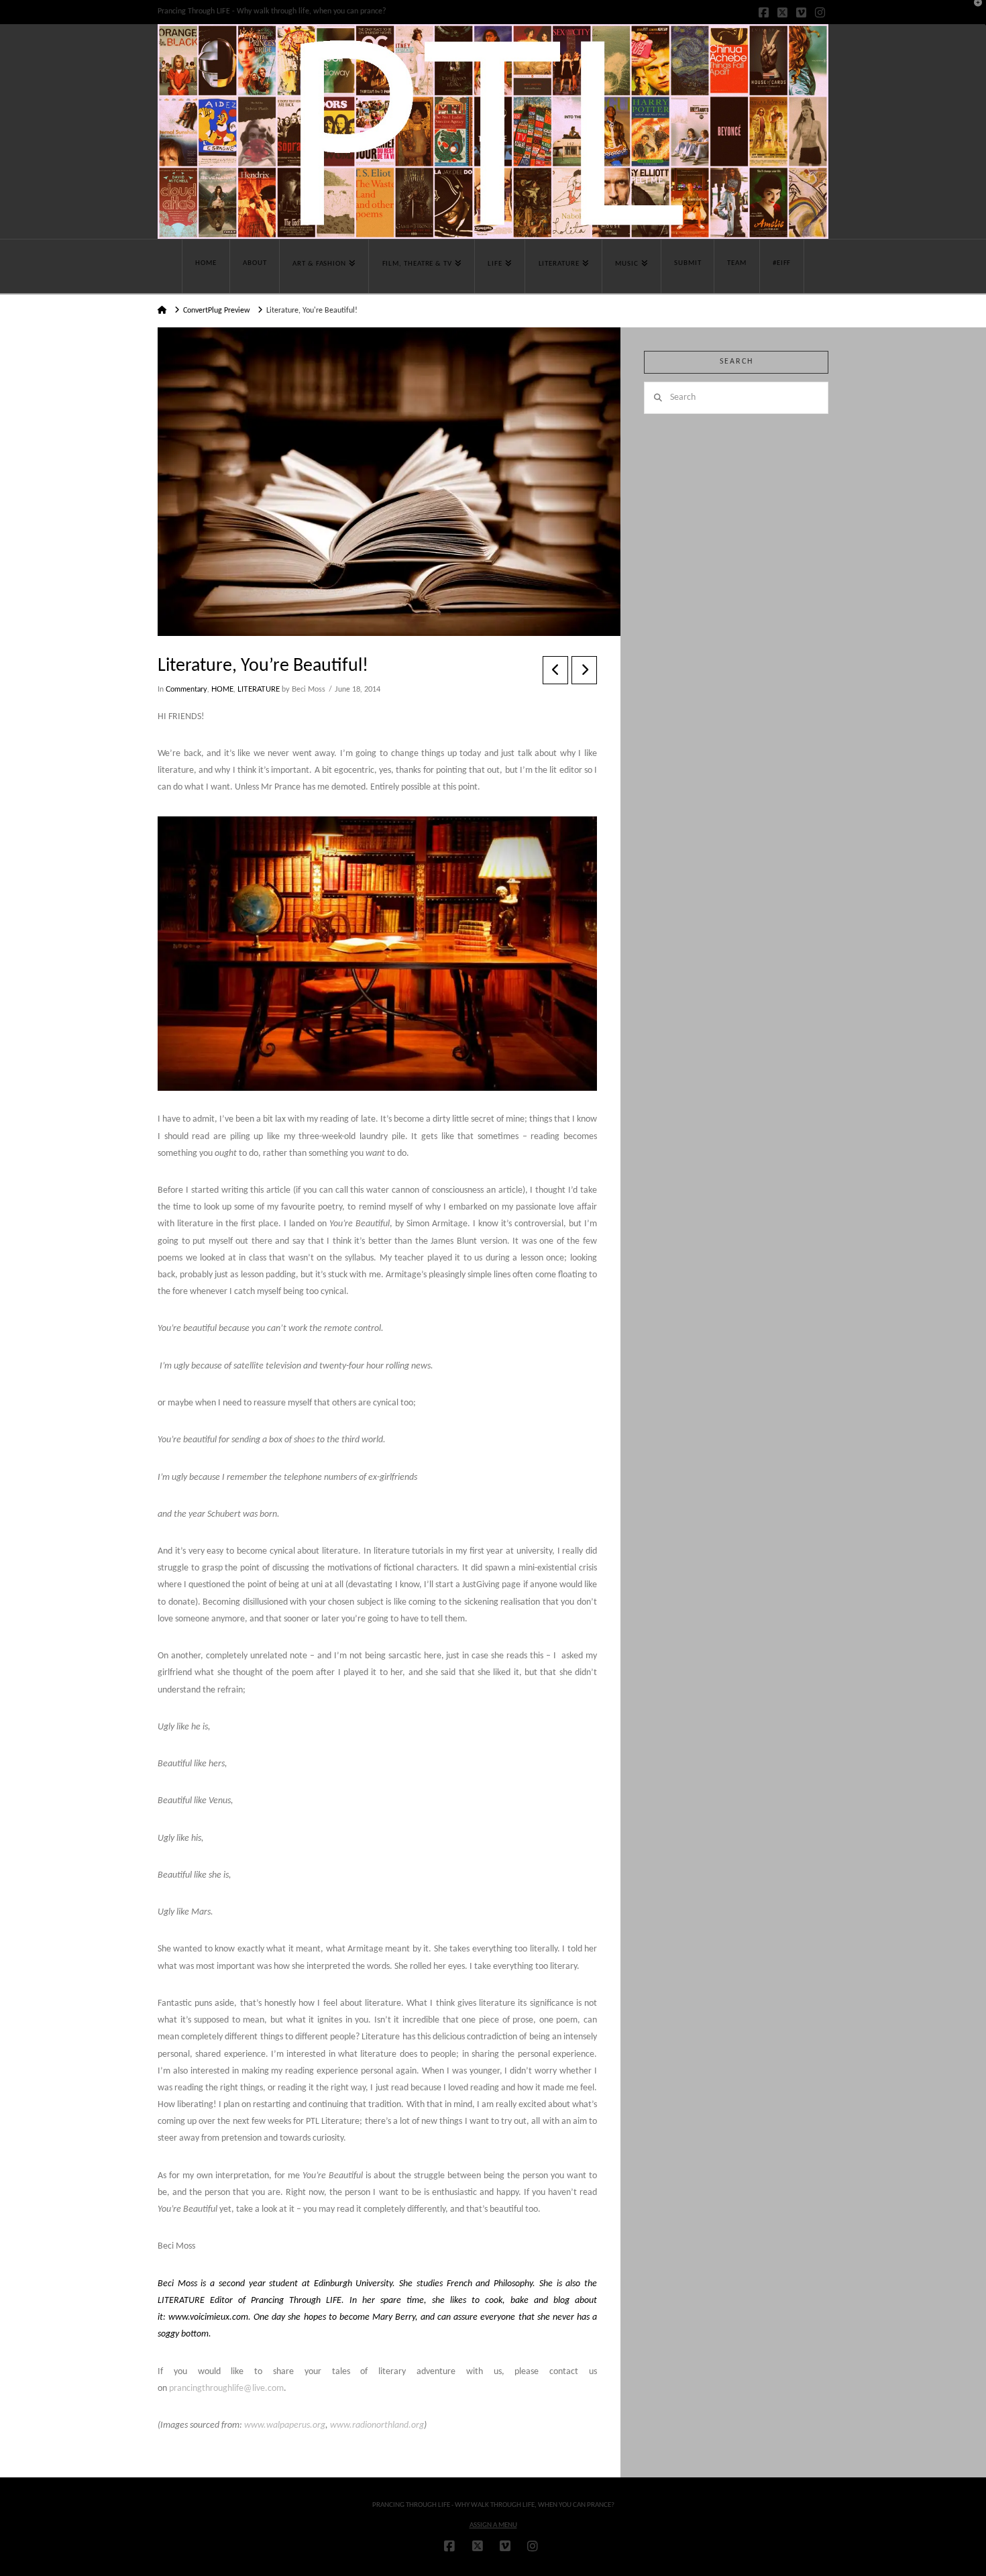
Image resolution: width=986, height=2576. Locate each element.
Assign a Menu (493, 2525)
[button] (973, 13)
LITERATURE (259, 690)
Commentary (186, 690)
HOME (222, 690)
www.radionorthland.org (377, 2425)
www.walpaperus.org (285, 2425)
